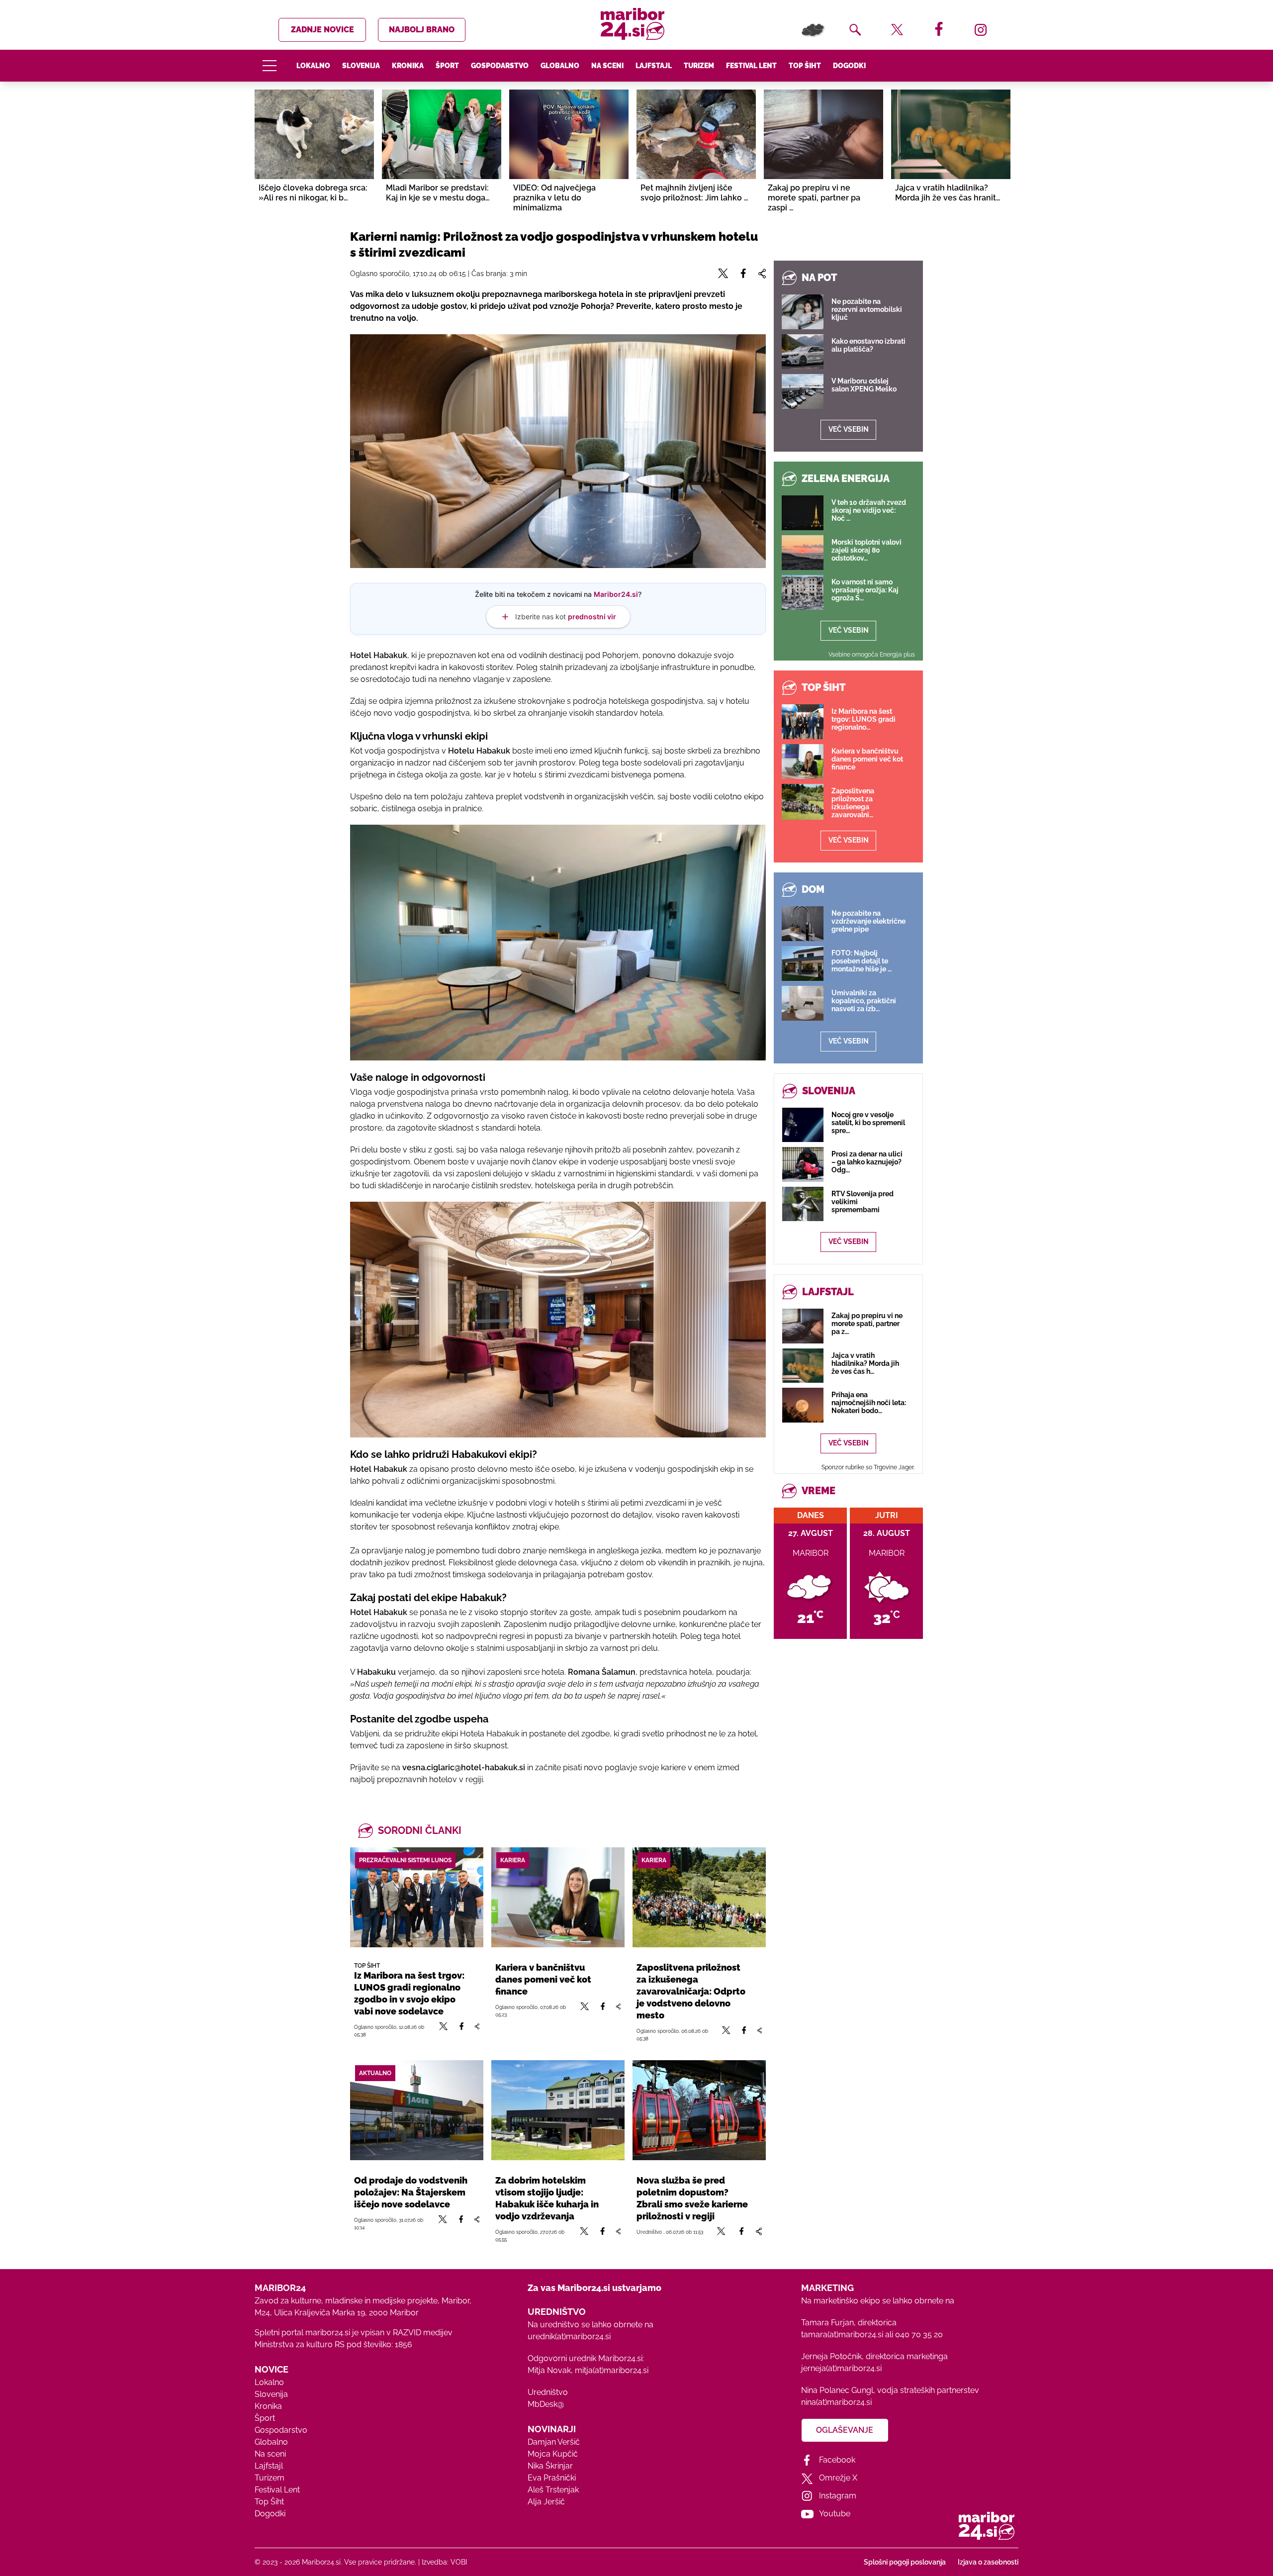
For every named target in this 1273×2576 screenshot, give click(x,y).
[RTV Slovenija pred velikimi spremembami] (803, 1204)
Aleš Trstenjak (553, 2490)
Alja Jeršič (546, 2502)
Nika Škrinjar (550, 2466)
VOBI (459, 2562)
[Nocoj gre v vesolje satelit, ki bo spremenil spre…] (803, 1125)
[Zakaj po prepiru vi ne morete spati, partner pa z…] (803, 1326)
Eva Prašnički (552, 2478)
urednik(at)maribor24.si (569, 2337)
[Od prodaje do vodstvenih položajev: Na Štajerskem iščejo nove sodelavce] (417, 2110)
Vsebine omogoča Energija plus (872, 655)
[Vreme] (814, 30)
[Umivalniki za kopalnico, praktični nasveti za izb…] (803, 1003)
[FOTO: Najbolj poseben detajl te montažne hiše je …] (803, 963)
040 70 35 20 (919, 2335)
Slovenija (361, 66)
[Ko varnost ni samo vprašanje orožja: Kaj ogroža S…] (803, 592)
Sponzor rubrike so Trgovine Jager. (868, 1467)
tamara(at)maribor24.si (842, 2335)
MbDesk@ (546, 2404)
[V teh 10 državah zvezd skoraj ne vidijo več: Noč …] (803, 513)
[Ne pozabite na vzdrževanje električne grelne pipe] (803, 924)
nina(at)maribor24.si (836, 2402)
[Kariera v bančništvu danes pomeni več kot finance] (558, 1897)
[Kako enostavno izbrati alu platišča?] (803, 352)
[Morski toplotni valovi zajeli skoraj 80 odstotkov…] (803, 553)
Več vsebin (849, 429)
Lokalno (313, 66)
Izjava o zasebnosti (988, 2562)
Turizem (699, 66)
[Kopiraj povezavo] (477, 2030)
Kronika (408, 66)
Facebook (837, 2460)
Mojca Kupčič (553, 2454)
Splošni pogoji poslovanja (905, 2562)
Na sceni (607, 66)
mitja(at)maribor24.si (612, 2370)
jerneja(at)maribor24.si (841, 2368)
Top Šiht (805, 66)
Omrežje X (838, 2478)
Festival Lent (751, 66)
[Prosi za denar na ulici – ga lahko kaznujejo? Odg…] (803, 1164)
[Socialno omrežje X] (443, 2030)
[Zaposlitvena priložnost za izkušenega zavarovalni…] (803, 802)
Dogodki (849, 66)
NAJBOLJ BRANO (422, 30)
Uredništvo (548, 2392)
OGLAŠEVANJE (845, 2430)
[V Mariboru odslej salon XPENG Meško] (803, 391)
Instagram (838, 2496)
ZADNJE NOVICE (322, 30)
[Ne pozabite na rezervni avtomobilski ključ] (803, 312)
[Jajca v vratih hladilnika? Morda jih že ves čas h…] (803, 1366)
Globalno (560, 66)
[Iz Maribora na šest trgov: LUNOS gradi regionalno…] (803, 722)
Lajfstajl (654, 66)
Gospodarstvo (500, 66)
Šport (447, 66)
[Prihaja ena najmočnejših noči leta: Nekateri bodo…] (803, 1405)
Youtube (835, 2514)
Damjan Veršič (554, 2442)
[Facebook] (461, 2030)
